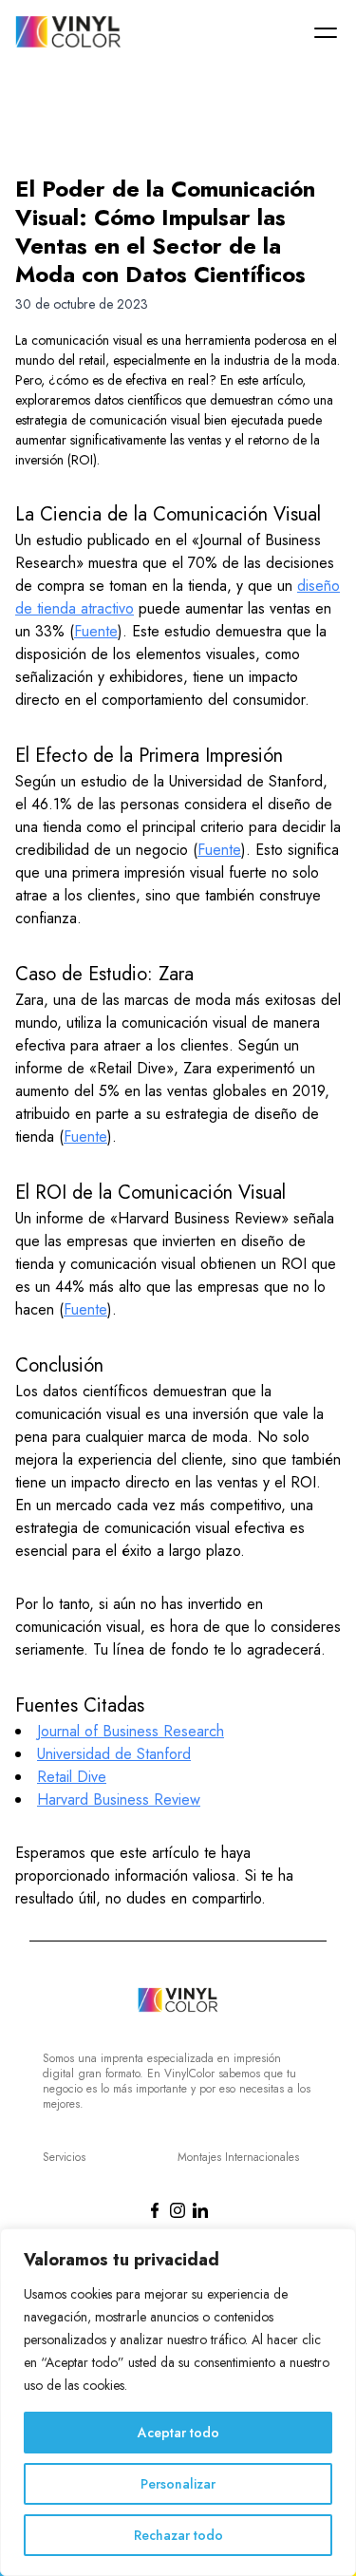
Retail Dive (72, 1777)
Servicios (64, 2157)
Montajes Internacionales (238, 2157)
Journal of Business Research (131, 1731)
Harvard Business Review (119, 1799)
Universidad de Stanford (114, 1754)
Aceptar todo (178, 2433)
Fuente (96, 631)
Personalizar (178, 2484)
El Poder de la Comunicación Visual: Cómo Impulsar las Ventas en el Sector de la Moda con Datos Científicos (165, 231)
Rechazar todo (178, 2535)
